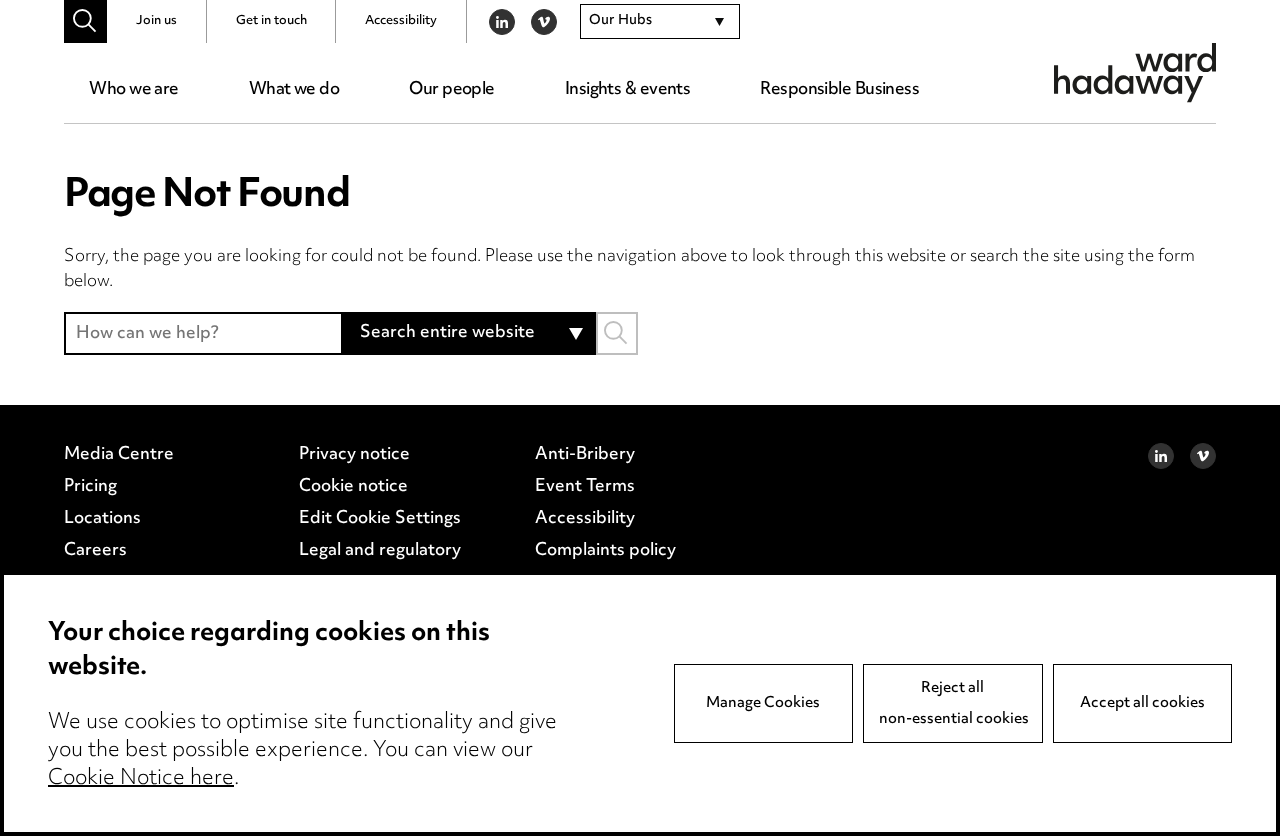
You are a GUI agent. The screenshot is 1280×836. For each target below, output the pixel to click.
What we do (294, 90)
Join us (156, 21)
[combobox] (660, 22)
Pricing (90, 487)
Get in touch (271, 21)
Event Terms (585, 487)
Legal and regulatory (380, 551)
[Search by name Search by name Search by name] (617, 333)
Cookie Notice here (141, 779)
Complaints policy (605, 551)
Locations (102, 519)
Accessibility (401, 21)
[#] (85, 21)
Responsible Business (839, 90)
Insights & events (627, 90)
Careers (95, 551)
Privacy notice (354, 455)
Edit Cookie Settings (380, 519)
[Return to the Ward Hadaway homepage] (1135, 72)
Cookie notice (353, 487)
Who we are (133, 90)
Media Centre (119, 455)
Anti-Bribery (585, 455)
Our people (451, 90)
